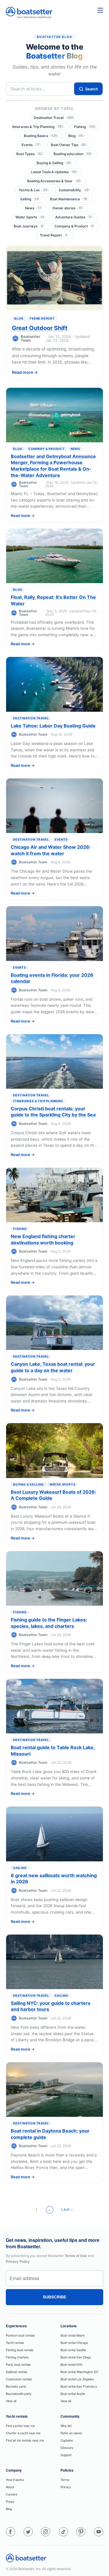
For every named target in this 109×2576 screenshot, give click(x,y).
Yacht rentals (15, 2342)
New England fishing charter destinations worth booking (43, 1239)
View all (11, 2401)
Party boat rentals (18, 2364)
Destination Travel (53, 118)
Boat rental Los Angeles (77, 2379)
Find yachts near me (20, 2426)
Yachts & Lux (33, 190)
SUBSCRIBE (54, 2297)
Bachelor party (16, 2386)
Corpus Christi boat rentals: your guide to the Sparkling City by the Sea (53, 1112)
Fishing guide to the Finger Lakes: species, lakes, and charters (49, 1623)
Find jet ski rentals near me (25, 2440)
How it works (15, 2479)
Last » (67, 2209)
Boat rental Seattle (73, 2350)
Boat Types (29, 154)
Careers (12, 2494)
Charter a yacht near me (23, 2433)
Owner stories (67, 208)
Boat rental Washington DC (79, 2372)
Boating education (72, 154)
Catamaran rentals (19, 2379)
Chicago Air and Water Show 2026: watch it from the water (51, 850)
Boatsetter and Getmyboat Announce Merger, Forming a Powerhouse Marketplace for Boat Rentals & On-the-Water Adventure (53, 466)
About (10, 2487)
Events (31, 145)
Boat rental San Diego (76, 2357)
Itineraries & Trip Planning (37, 127)
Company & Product (74, 226)
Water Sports (30, 217)
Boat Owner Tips (68, 145)
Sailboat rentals (17, 2372)
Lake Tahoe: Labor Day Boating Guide (53, 726)
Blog (76, 136)
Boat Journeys (28, 226)
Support (66, 2455)
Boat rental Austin (73, 2393)
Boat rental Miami (73, 2335)
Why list (66, 2426)
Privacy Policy (18, 2261)
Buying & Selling (54, 163)
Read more (23, 372)
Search (92, 89)
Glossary (67, 2447)
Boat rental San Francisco (79, 2386)
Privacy (66, 2487)
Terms (65, 2479)
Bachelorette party (19, 2393)
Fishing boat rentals (20, 2350)
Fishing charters (17, 2357)
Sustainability (74, 190)
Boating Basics (40, 136)
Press (10, 2501)
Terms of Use (76, 2256)
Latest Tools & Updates (53, 172)
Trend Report (53, 235)
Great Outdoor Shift (40, 328)
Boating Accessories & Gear (54, 181)
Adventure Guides (73, 217)
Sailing (29, 199)
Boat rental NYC (72, 2364)
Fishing (84, 127)
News (33, 208)
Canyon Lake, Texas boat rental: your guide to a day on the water (53, 1367)
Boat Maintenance (68, 199)
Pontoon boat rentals (20, 2335)
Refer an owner (71, 2433)
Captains (67, 2440)
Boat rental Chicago (74, 2342)
